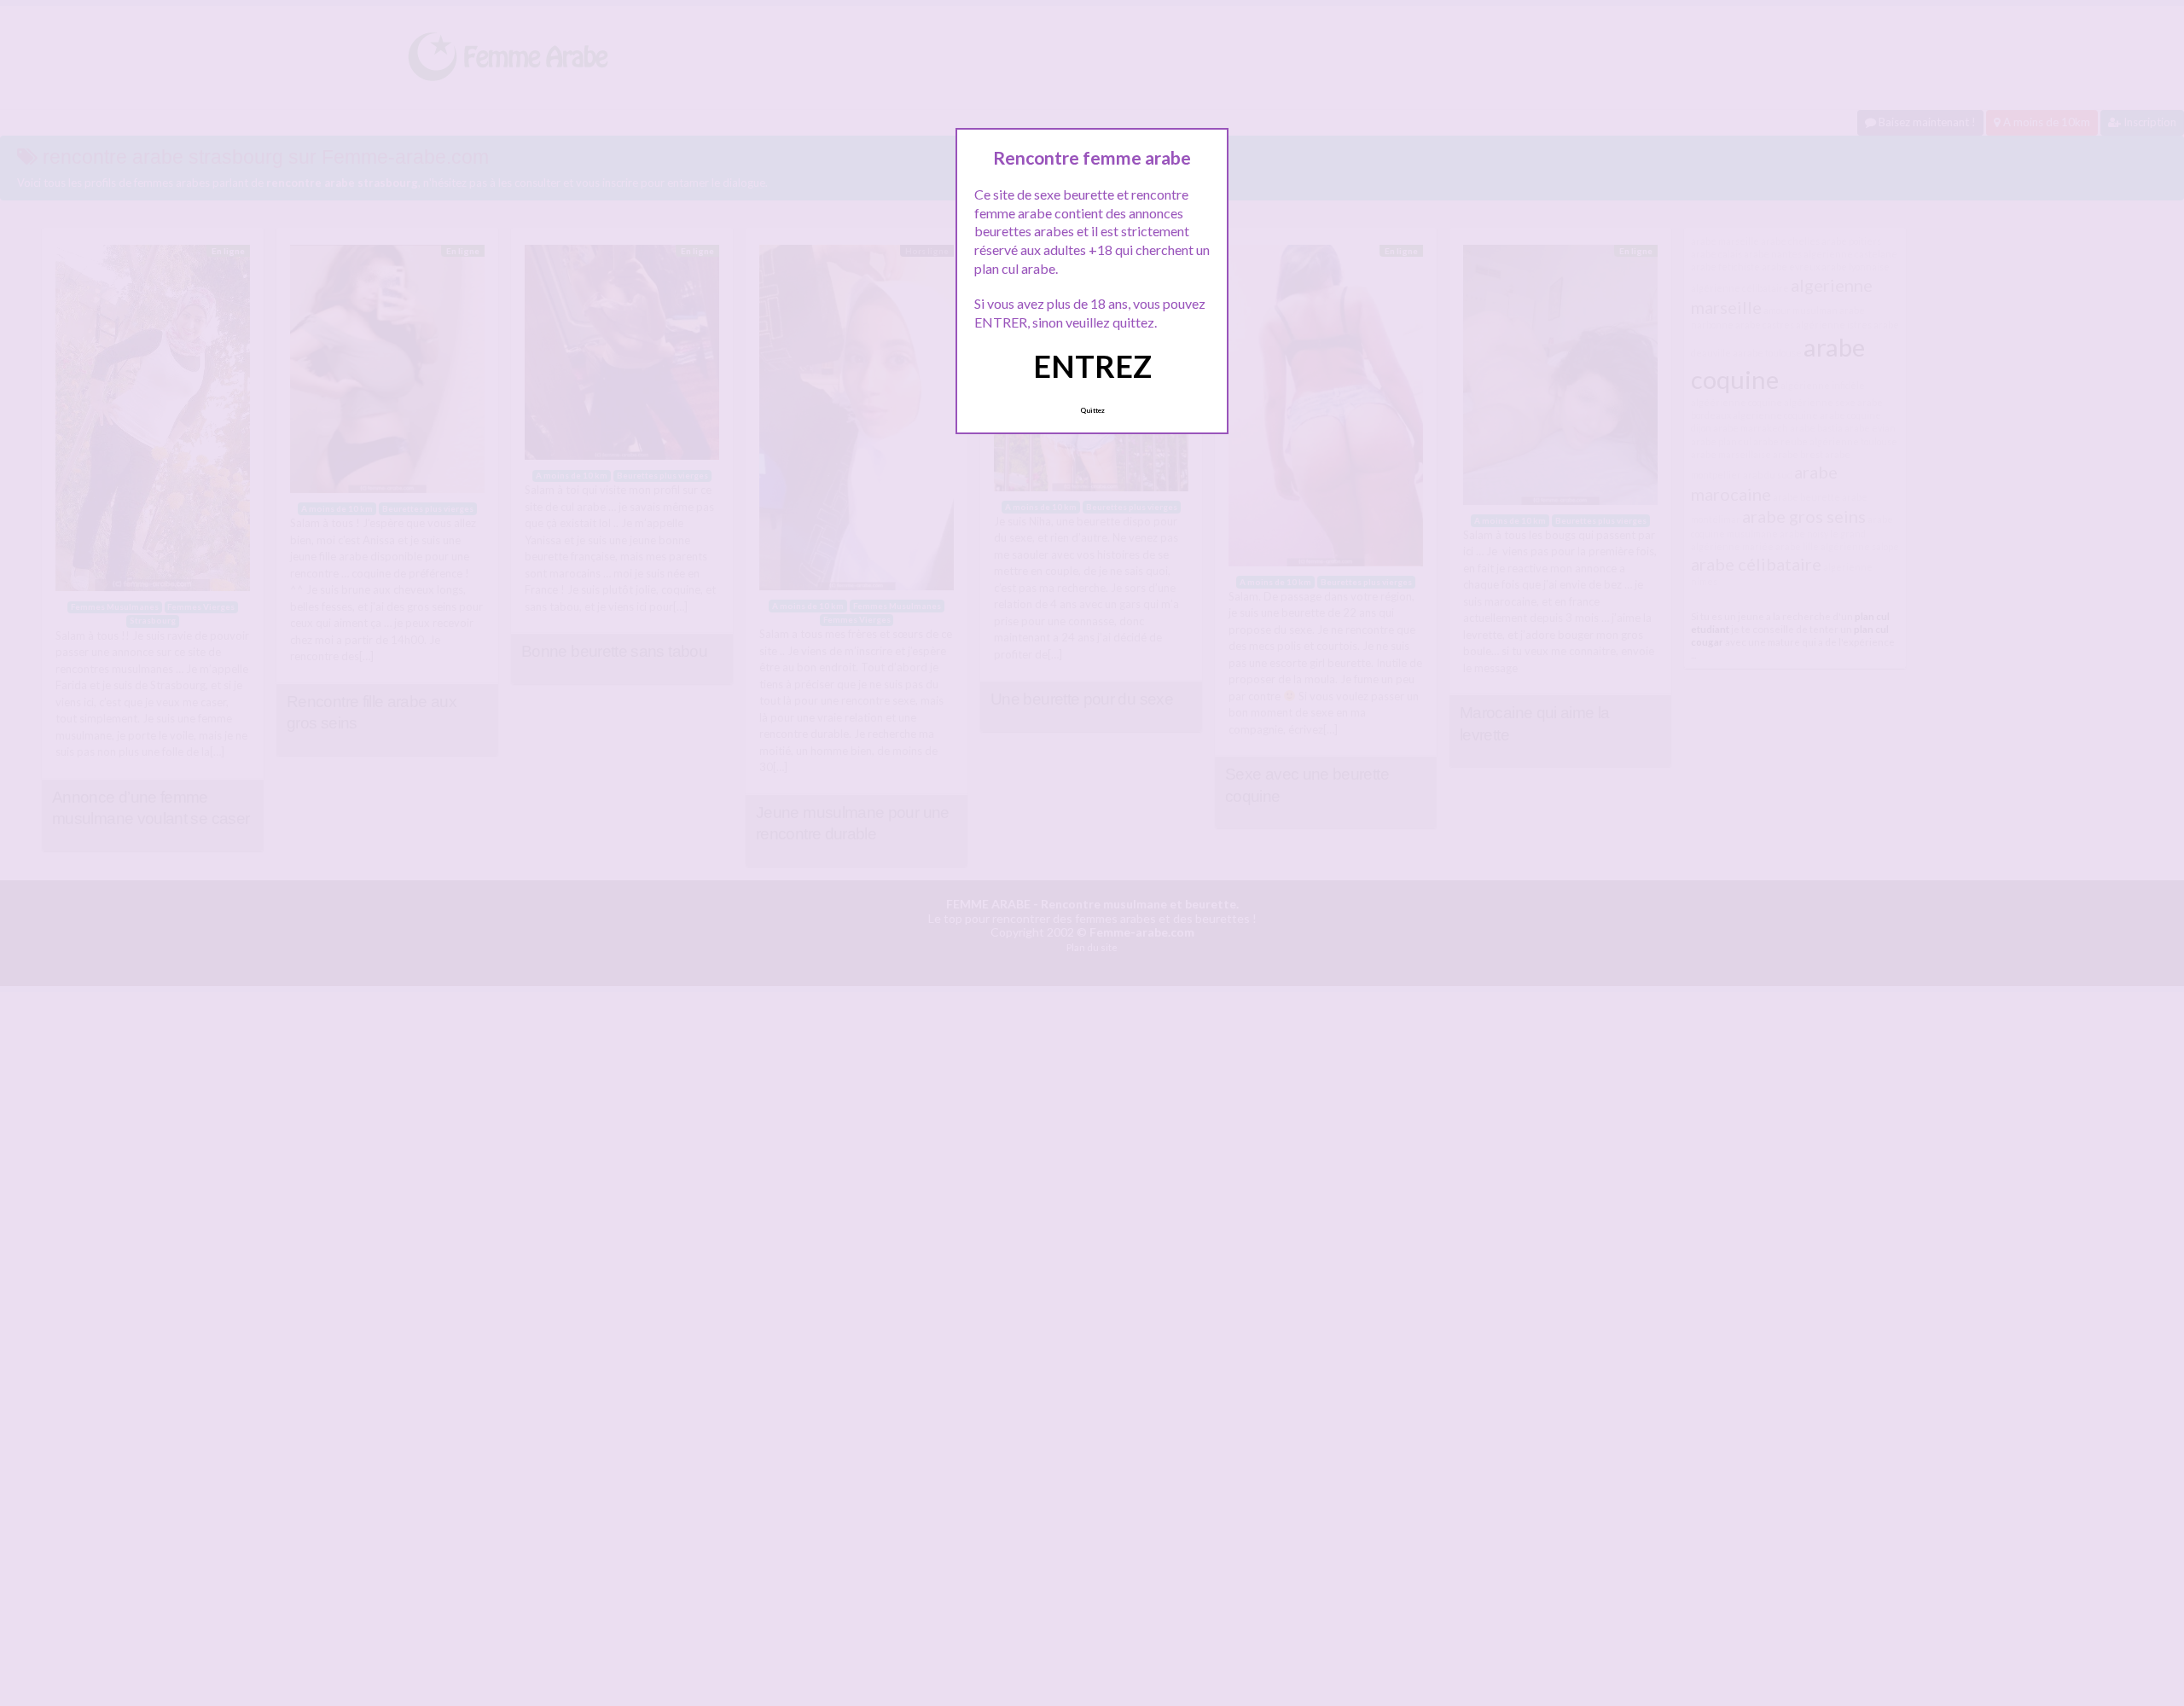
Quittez (1092, 410)
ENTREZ (1092, 366)
